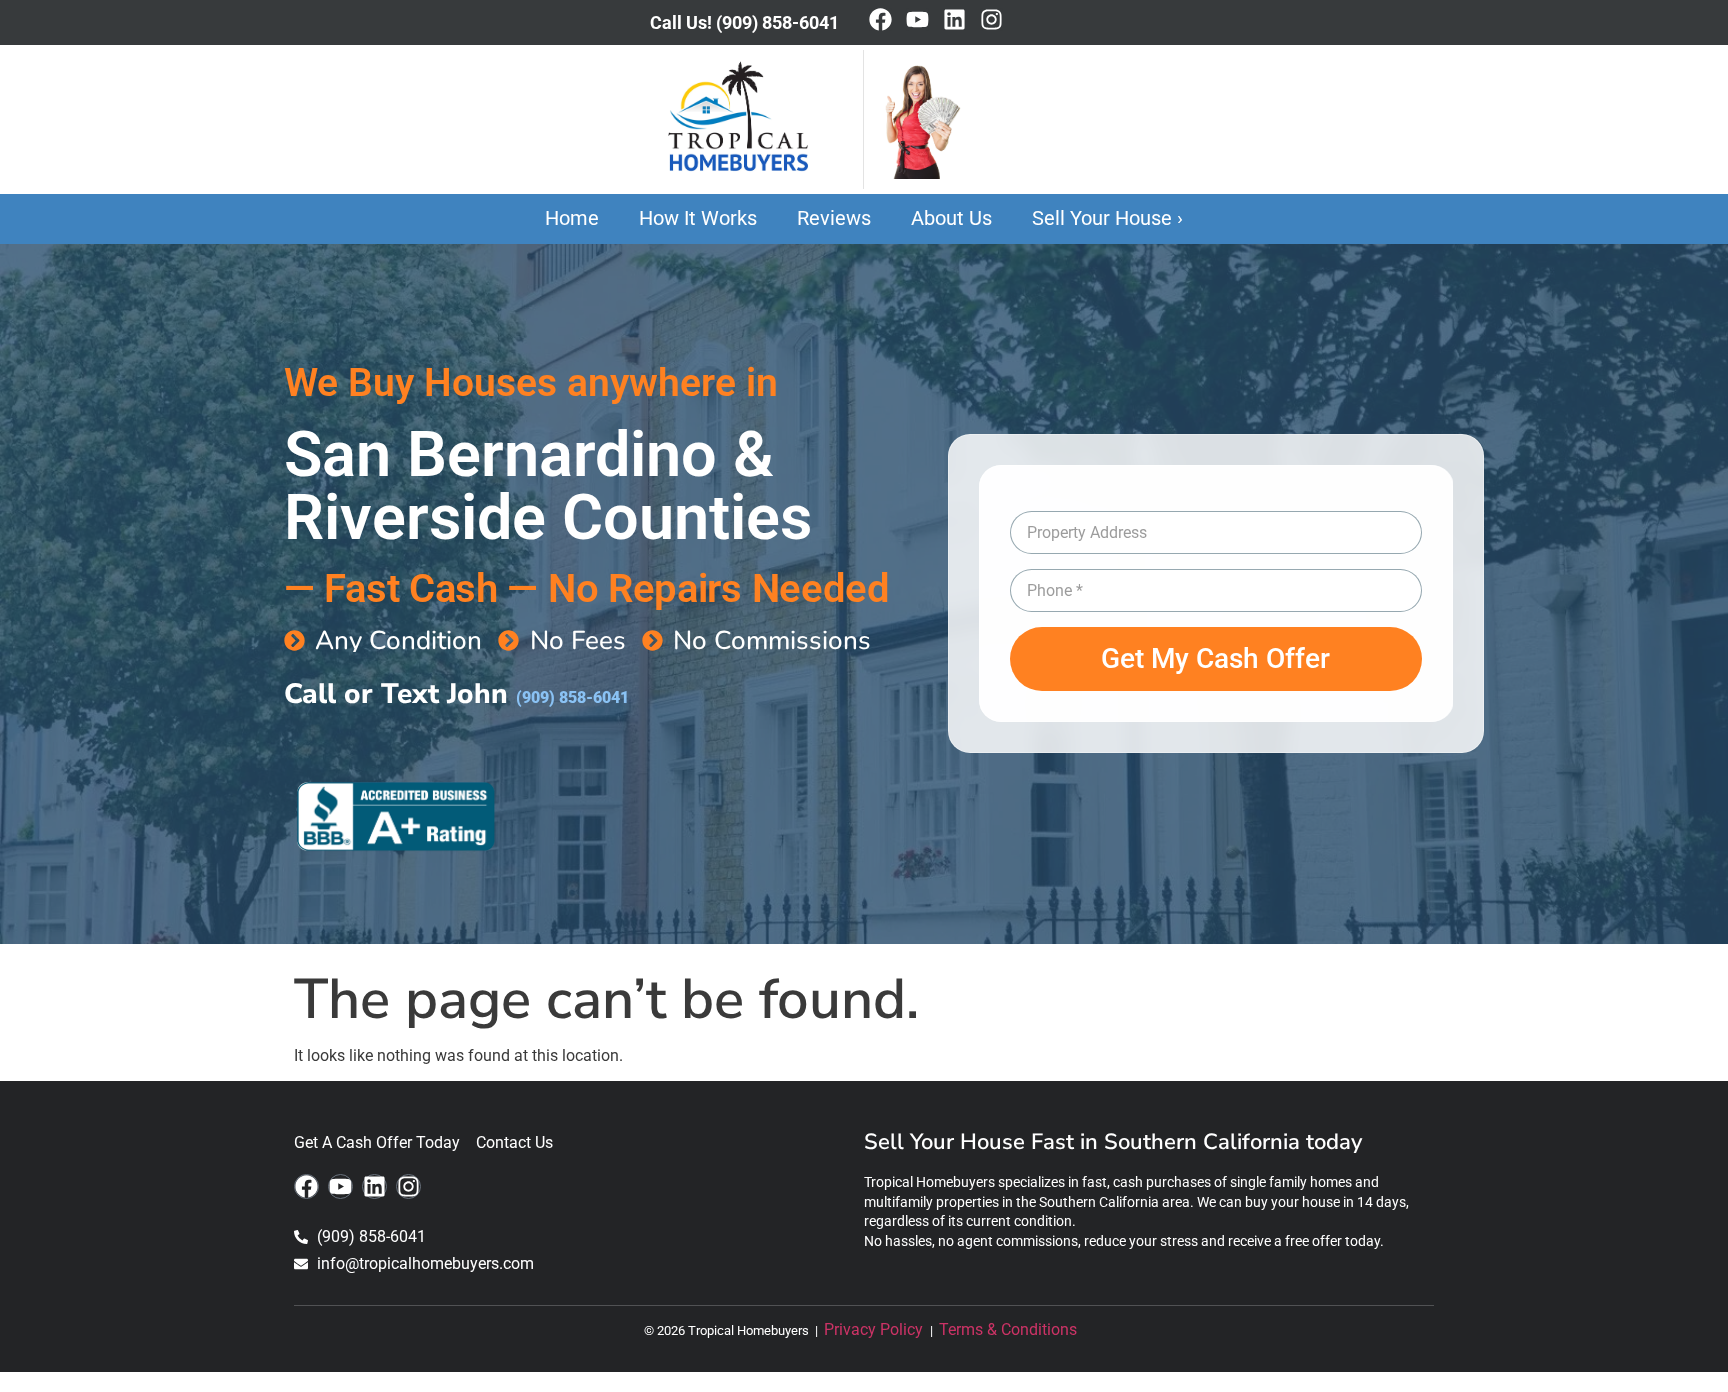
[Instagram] (991, 19)
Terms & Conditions (1012, 1329)
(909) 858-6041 (572, 697)
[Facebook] (880, 19)
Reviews (834, 218)
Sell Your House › (1107, 218)
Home (572, 218)
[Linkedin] (954, 19)
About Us (951, 218)
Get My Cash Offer (1215, 658)
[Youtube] (917, 19)
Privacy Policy (875, 1329)
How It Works (698, 218)
